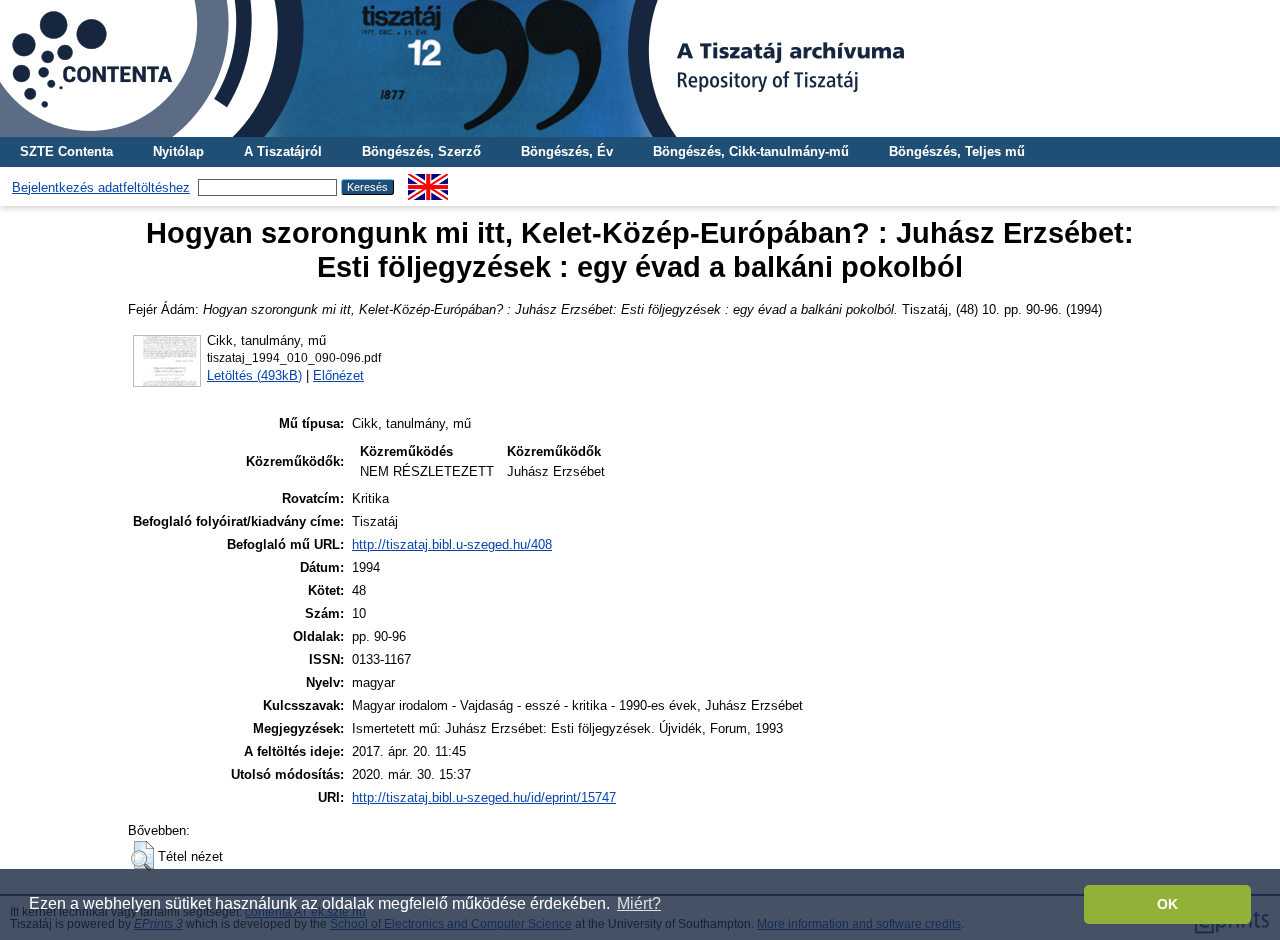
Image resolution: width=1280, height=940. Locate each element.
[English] (428, 181)
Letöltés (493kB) (254, 375)
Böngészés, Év (567, 151)
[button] (142, 856)
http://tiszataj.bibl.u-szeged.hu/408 (452, 544)
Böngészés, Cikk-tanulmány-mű (751, 151)
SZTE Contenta (66, 151)
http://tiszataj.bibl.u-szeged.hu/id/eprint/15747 (484, 797)
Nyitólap (178, 151)
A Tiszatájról (283, 151)
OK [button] (1167, 904)
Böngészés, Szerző (421, 151)
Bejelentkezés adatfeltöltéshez (101, 187)
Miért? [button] (639, 903)
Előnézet (338, 375)
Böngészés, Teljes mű (957, 151)
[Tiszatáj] (640, 68)
